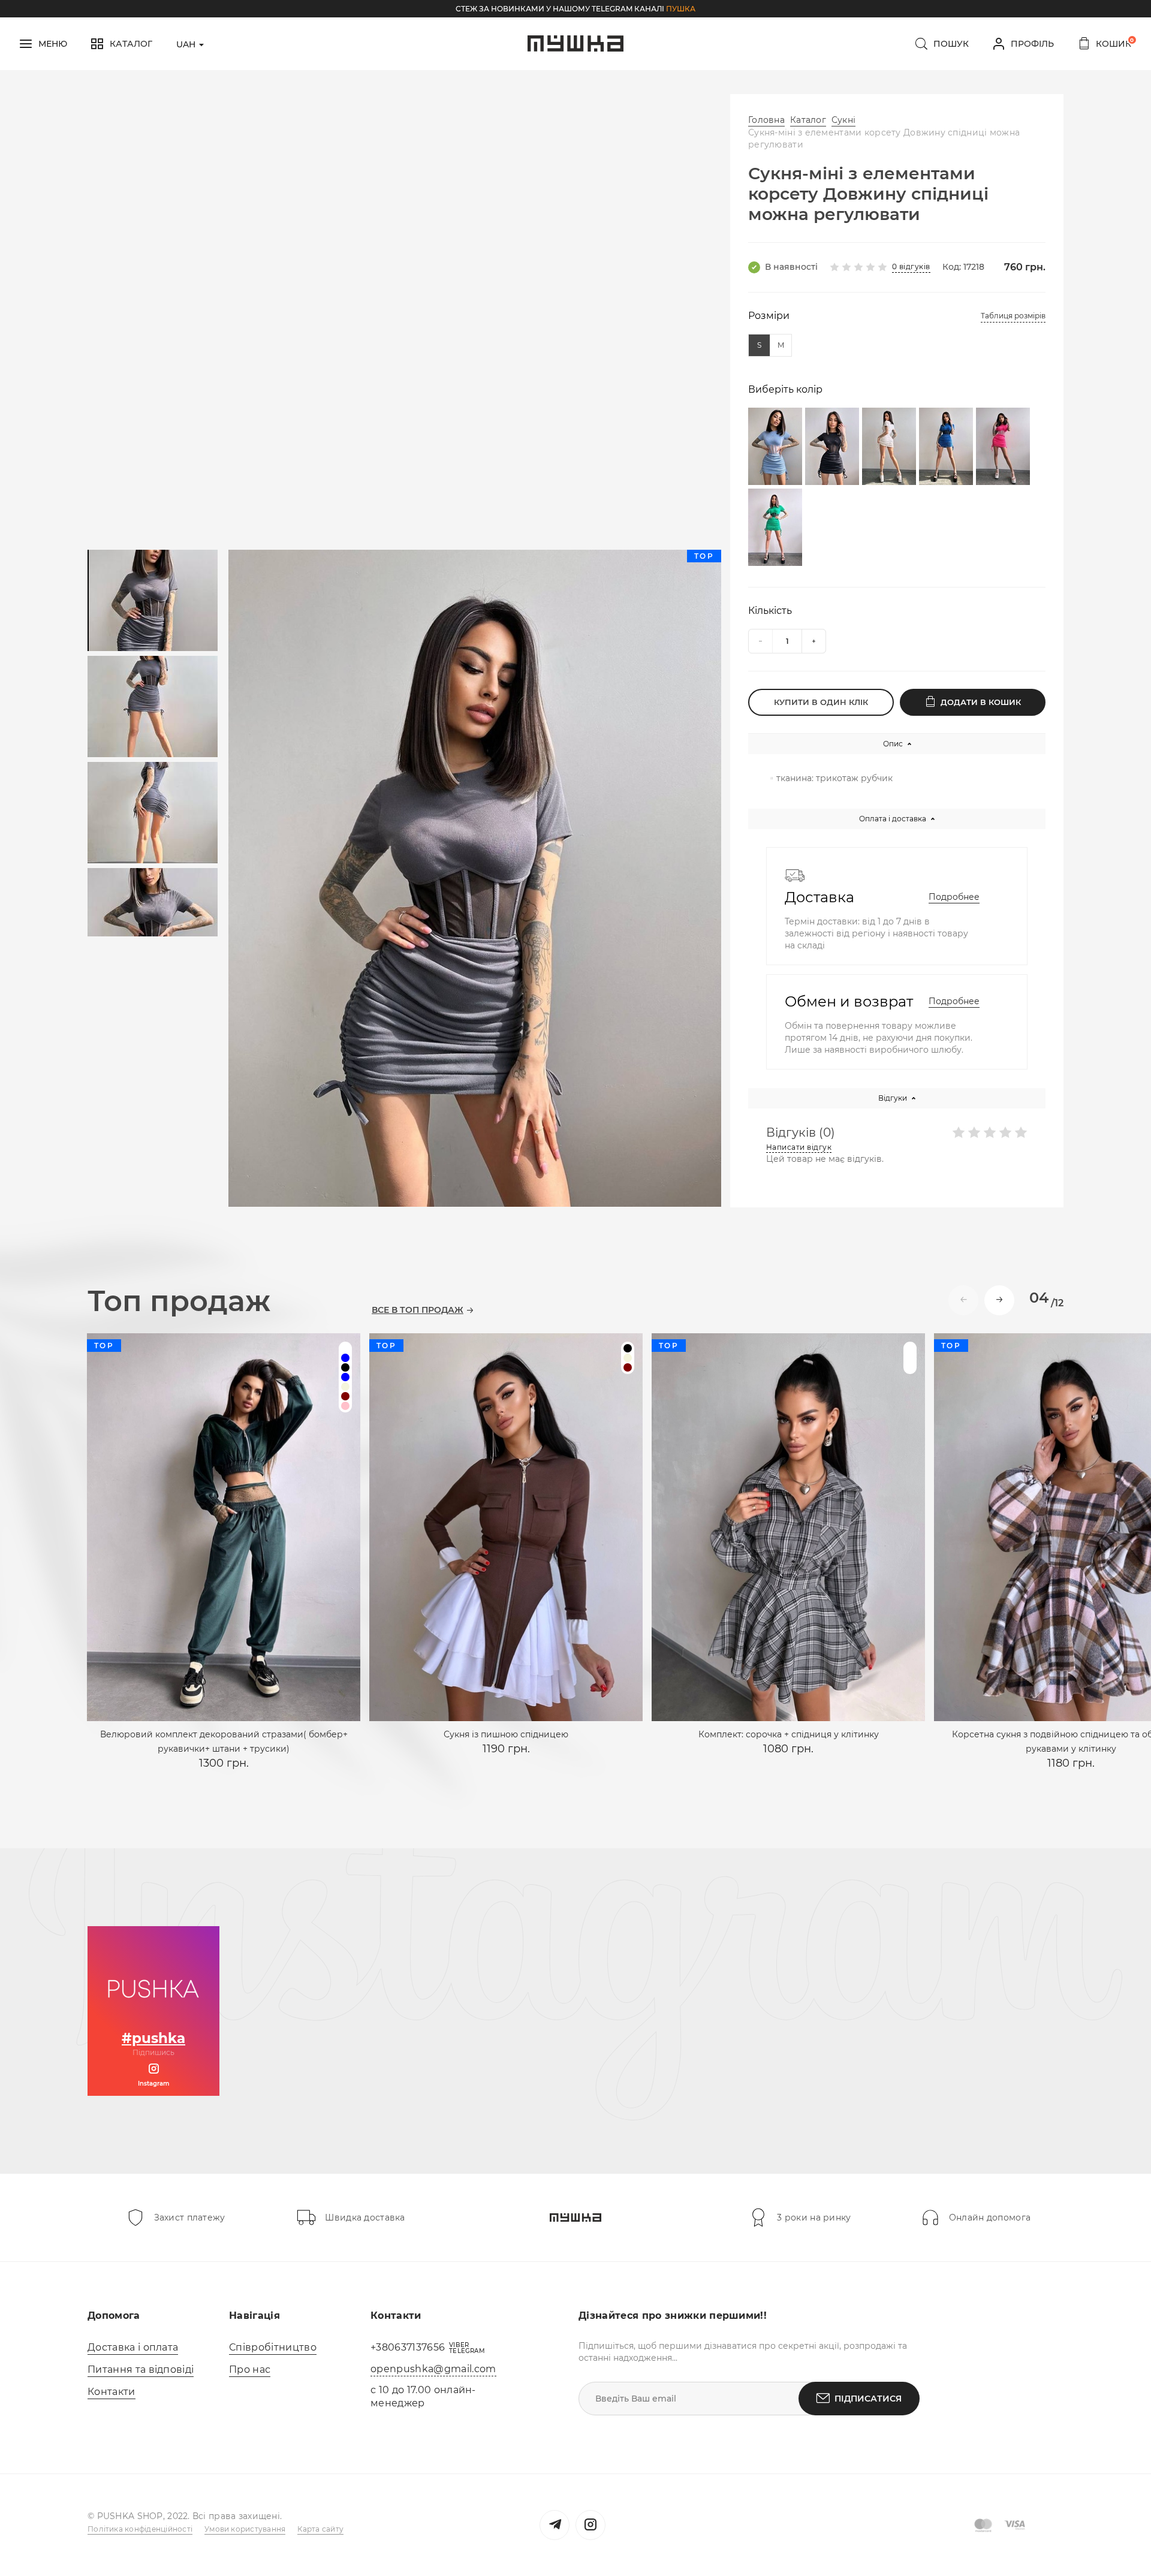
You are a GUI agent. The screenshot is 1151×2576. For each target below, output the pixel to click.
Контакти (112, 2392)
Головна (766, 120)
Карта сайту (320, 2529)
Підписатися (868, 2399)
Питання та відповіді (141, 2369)
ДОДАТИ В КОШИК (981, 702)
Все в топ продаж (418, 1310)
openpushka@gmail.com (433, 2369)
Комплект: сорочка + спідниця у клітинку (789, 1734)
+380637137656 (408, 2347)
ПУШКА (681, 9)
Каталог (808, 120)
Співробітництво (273, 2347)
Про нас (250, 2369)
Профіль (1032, 44)
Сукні (843, 120)
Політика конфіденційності (140, 2529)
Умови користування (245, 2529)
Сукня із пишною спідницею (506, 1734)
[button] (999, 1300)
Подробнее (954, 897)
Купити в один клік (821, 702)
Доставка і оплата (133, 2347)
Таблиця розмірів (1013, 316)
